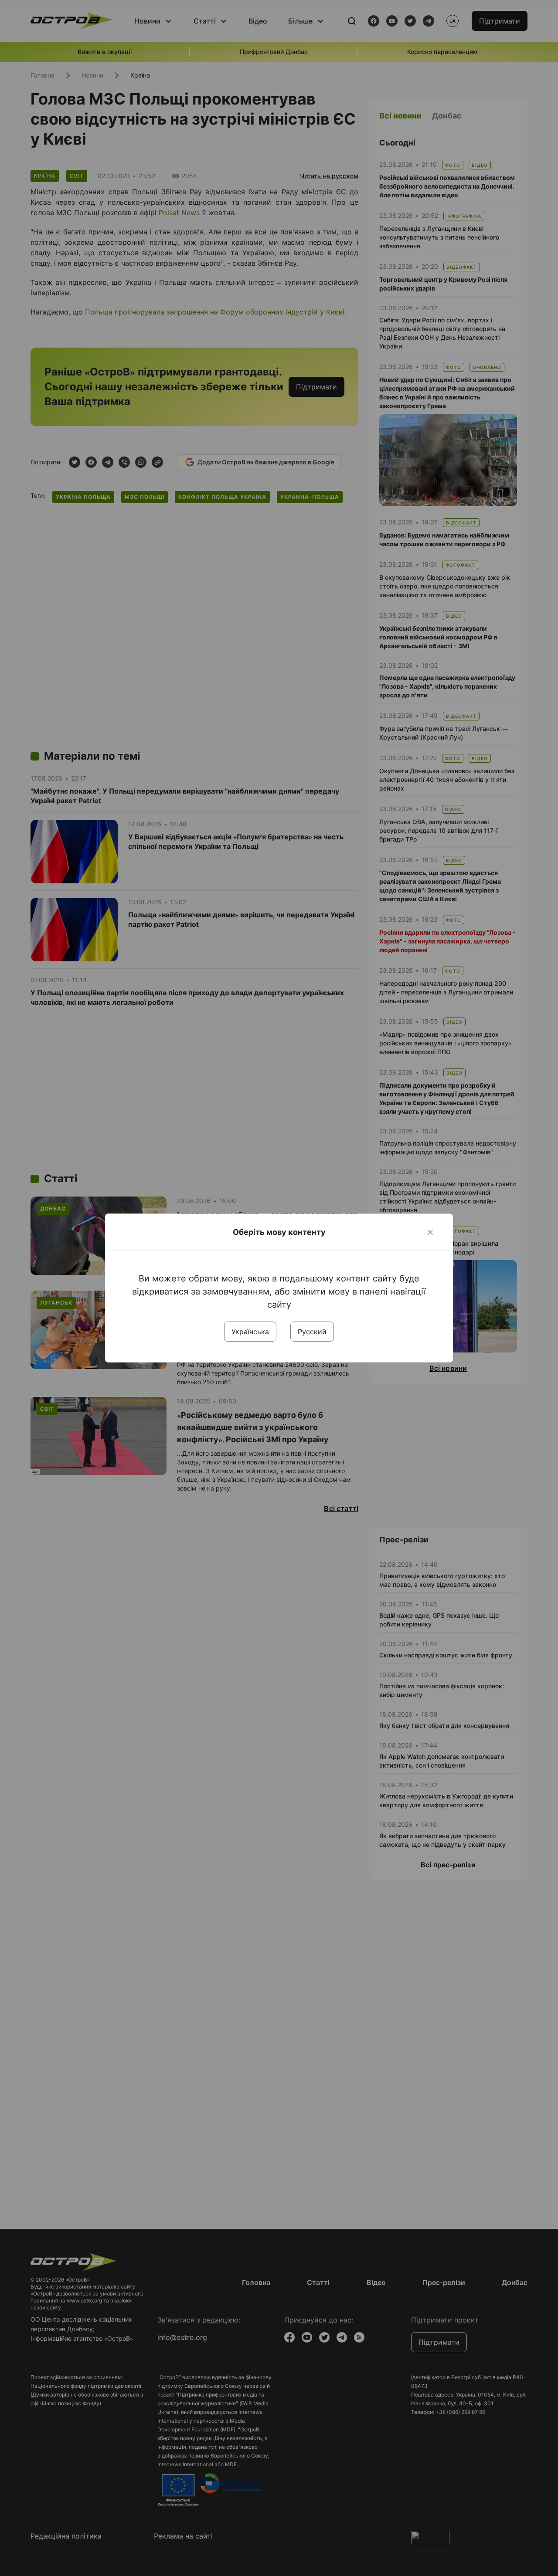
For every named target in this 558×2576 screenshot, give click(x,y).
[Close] (430, 1232)
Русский (312, 1332)
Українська (250, 1332)
